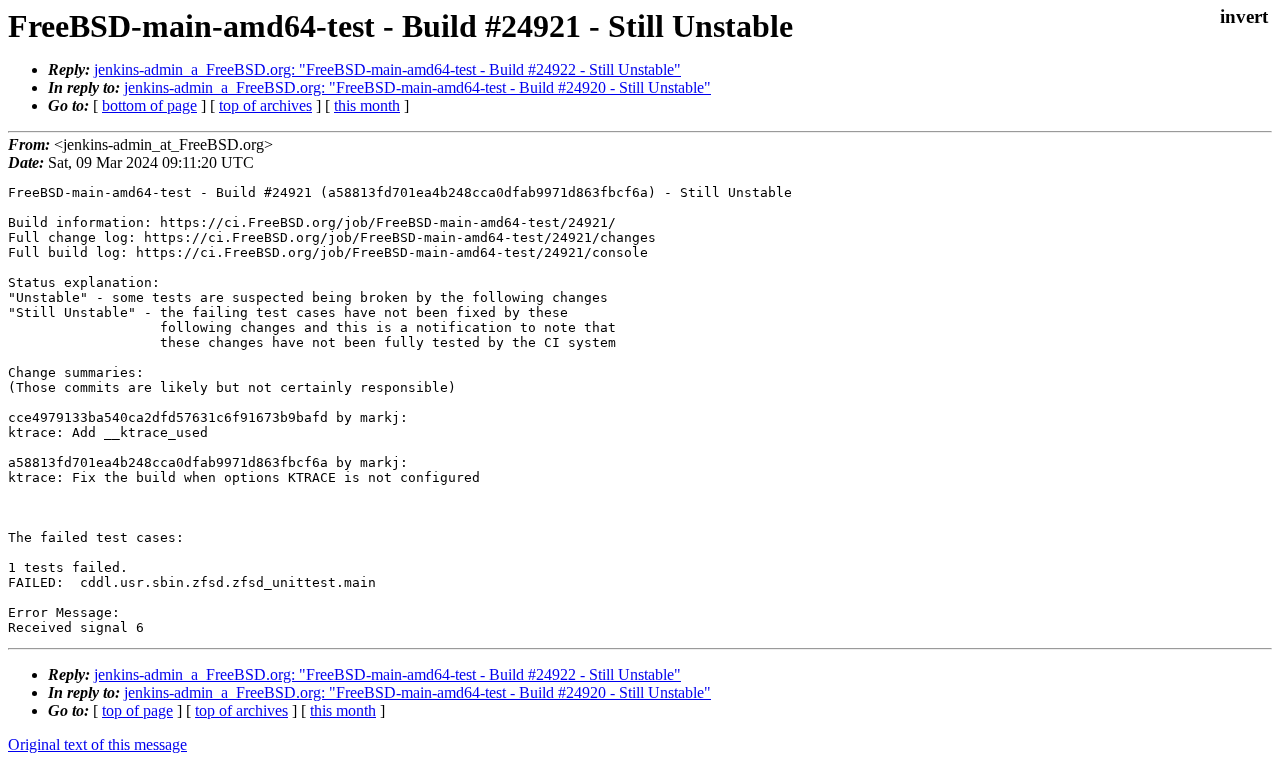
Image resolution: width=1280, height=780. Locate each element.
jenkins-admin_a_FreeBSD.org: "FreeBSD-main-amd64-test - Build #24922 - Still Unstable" (387, 69)
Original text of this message (97, 744)
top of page (137, 710)
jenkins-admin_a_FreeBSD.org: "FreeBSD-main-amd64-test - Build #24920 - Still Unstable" (417, 87)
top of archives (265, 105)
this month (367, 105)
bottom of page (149, 105)
